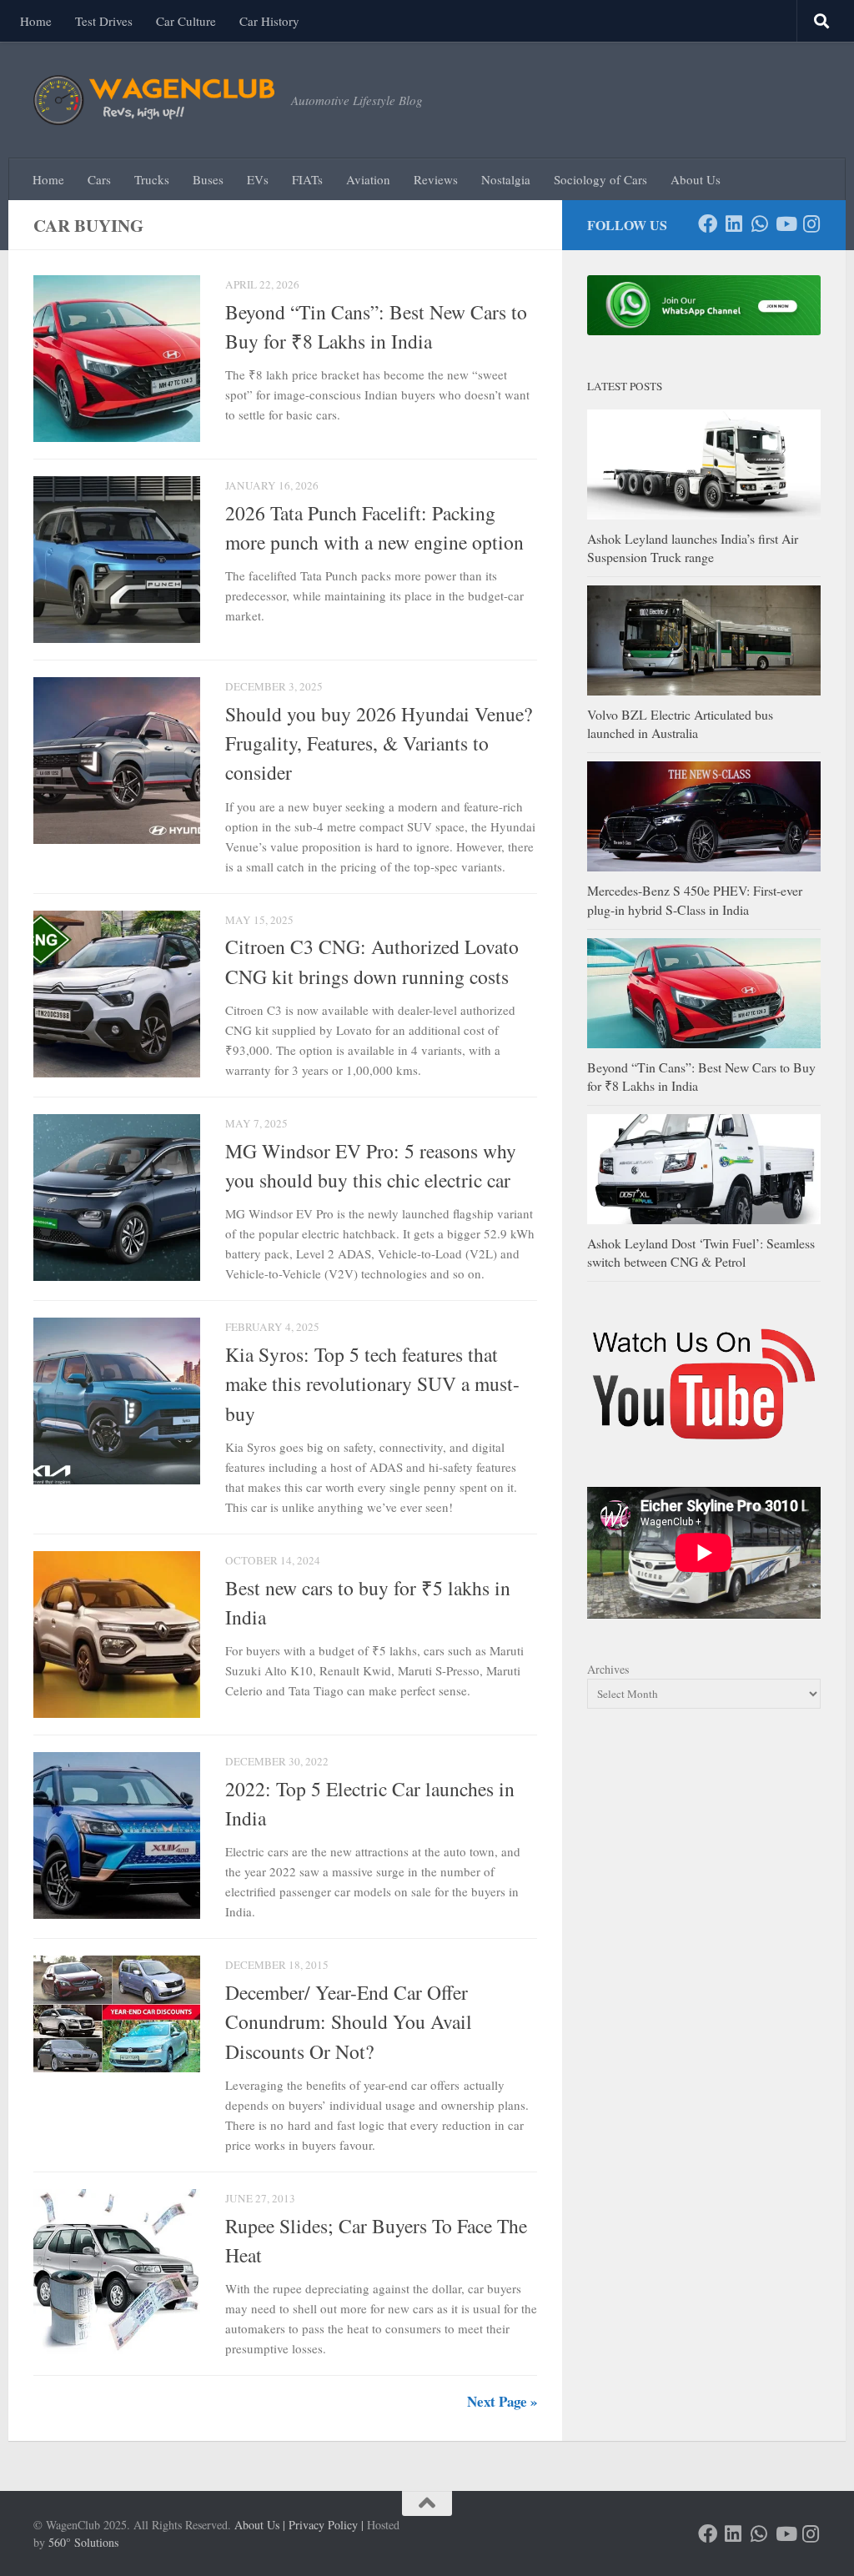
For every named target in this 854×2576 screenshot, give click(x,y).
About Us (696, 179)
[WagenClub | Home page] (154, 100)
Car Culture (186, 21)
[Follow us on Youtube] (785, 224)
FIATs (307, 179)
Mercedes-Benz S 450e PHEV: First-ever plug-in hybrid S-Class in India (695, 899)
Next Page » (502, 2401)
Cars (99, 179)
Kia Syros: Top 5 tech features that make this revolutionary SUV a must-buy (372, 1384)
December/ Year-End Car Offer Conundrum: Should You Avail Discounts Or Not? (349, 2022)
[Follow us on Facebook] (708, 224)
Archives (608, 1669)
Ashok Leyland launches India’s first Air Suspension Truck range (693, 547)
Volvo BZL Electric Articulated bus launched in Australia (680, 723)
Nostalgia (506, 179)
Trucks (152, 179)
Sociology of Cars (600, 179)
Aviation (368, 179)
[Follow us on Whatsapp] (759, 224)
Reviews (436, 179)
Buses (208, 179)
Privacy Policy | (326, 2525)
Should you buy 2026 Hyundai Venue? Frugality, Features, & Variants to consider (379, 743)
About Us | (260, 2525)
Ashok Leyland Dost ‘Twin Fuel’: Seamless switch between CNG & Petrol (701, 1252)
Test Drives (104, 21)
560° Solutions (83, 2542)
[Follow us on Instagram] (811, 224)
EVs (258, 179)
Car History (269, 21)
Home (36, 21)
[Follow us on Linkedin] (733, 224)
